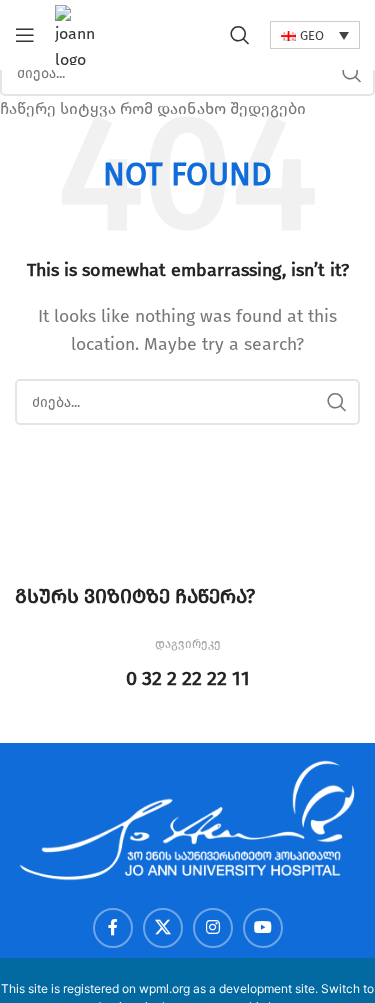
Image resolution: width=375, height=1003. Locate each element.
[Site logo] (79, 33)
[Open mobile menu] (25, 35)
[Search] (240, 35)
